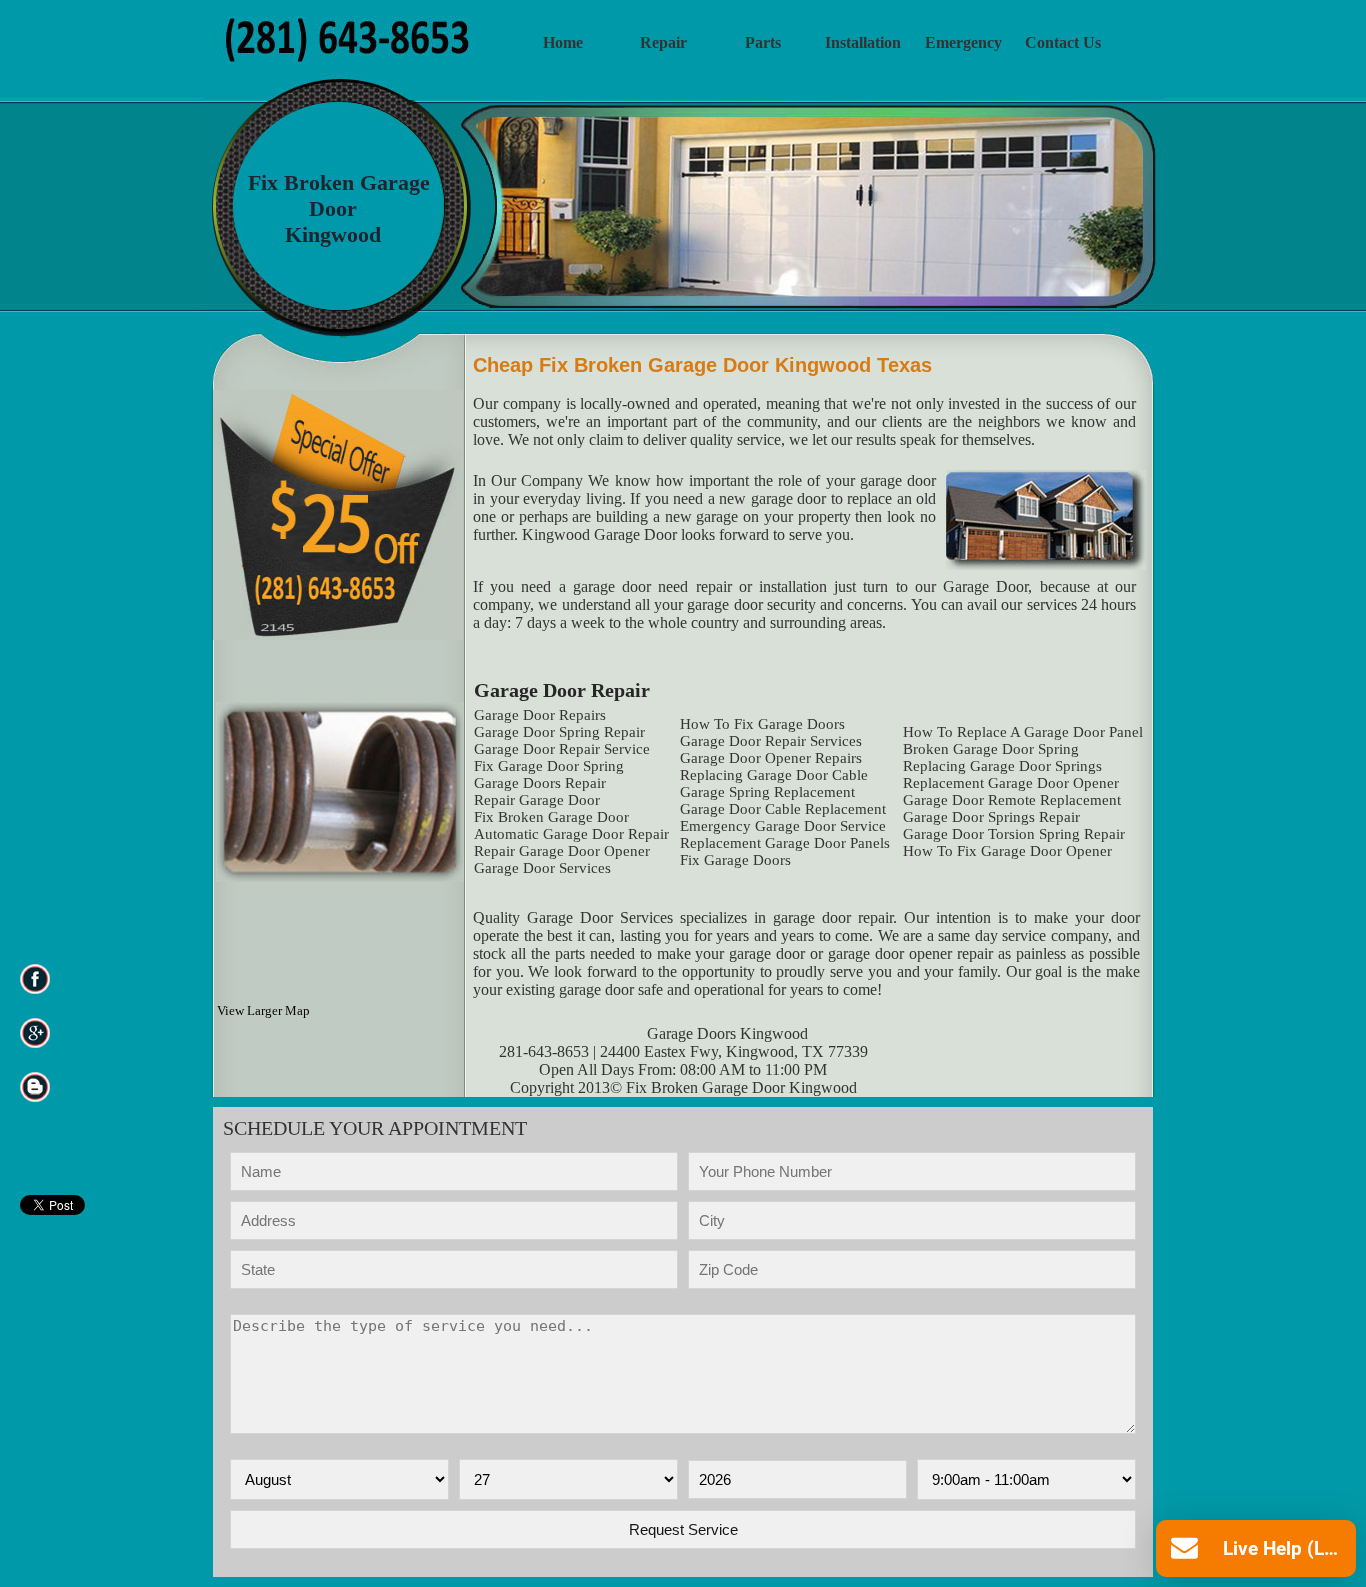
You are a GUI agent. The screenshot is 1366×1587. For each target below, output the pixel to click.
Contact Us (1063, 42)
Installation (863, 42)
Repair (663, 42)
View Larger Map (263, 1010)
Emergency (963, 42)
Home (563, 42)
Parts (763, 42)
